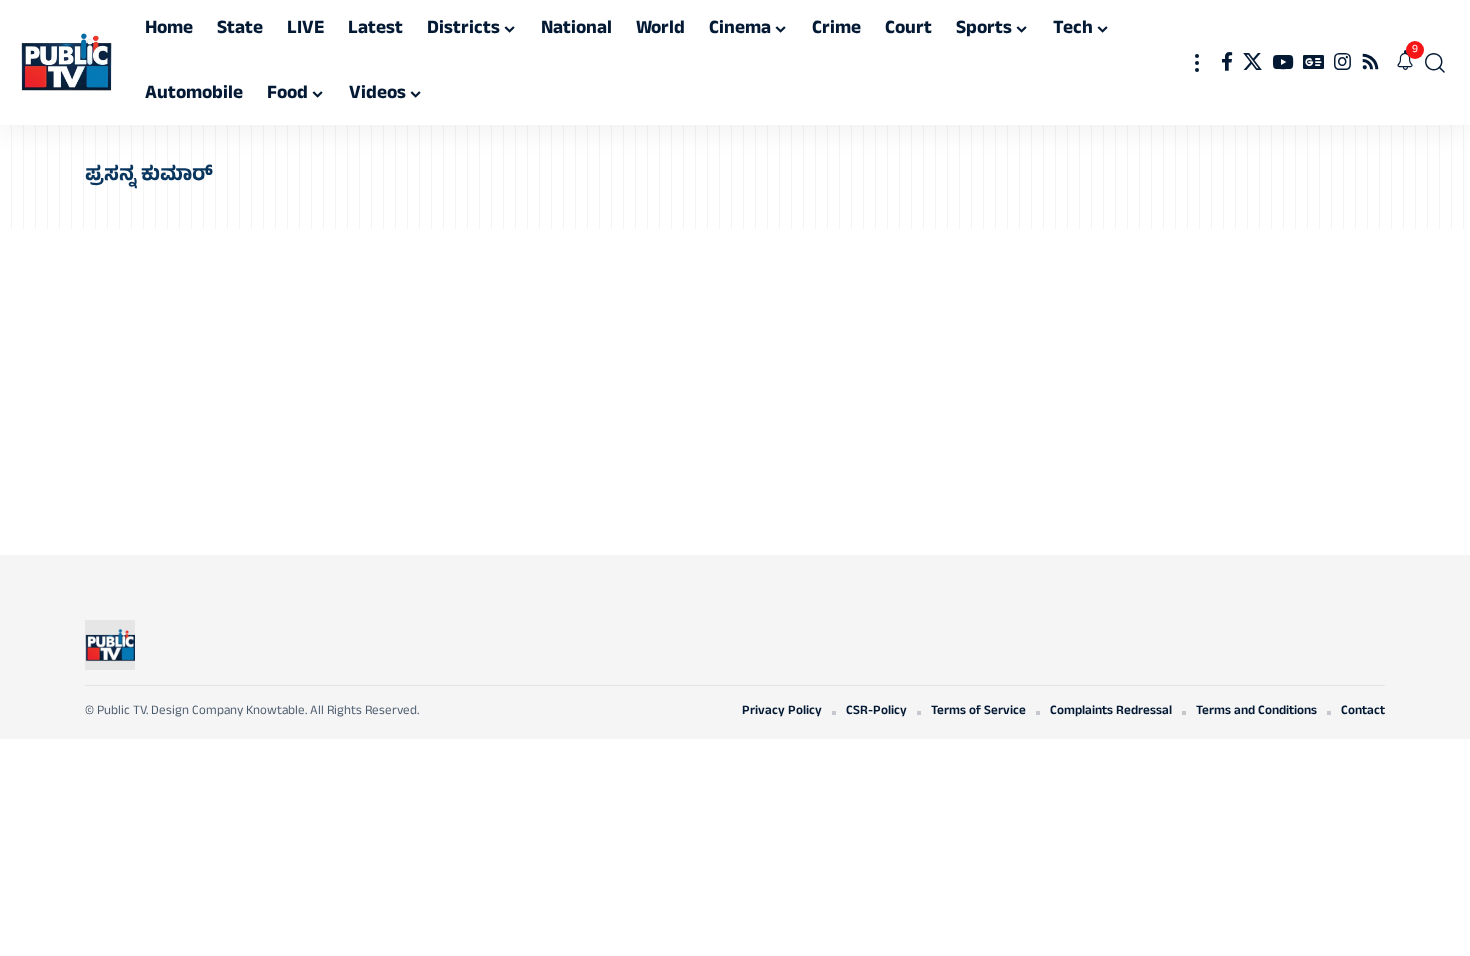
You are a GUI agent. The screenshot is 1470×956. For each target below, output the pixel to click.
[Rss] (1370, 62)
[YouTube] (1282, 62)
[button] (1197, 62)
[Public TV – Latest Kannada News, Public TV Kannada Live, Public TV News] (110, 645)
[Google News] (1313, 62)
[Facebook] (1227, 62)
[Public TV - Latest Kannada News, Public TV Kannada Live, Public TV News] (66, 63)
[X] (1252, 62)
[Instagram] (1342, 62)
